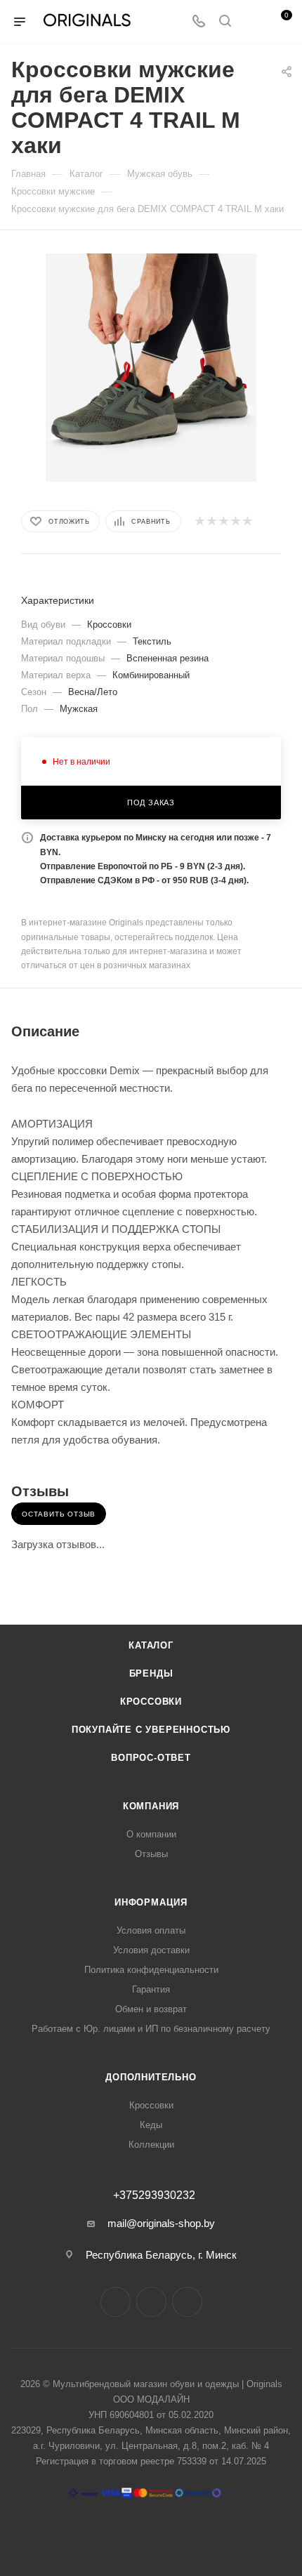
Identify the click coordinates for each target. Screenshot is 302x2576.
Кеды (151, 2125)
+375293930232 (154, 2195)
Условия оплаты (151, 1930)
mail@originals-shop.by (161, 2223)
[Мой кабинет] (251, 22)
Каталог (151, 1645)
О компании (151, 1834)
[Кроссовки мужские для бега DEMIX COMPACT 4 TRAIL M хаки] (151, 358)
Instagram (116, 2302)
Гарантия (151, 1989)
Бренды (151, 1673)
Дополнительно (151, 2077)
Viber (187, 2302)
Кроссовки (151, 1702)
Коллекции (151, 2145)
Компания (151, 1806)
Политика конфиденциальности (151, 1970)
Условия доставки (151, 1950)
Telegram (151, 2302)
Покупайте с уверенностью (151, 1730)
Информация (151, 1902)
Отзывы (151, 1854)
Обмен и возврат (151, 2009)
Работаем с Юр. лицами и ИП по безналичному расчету (151, 2029)
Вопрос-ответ (151, 1758)
